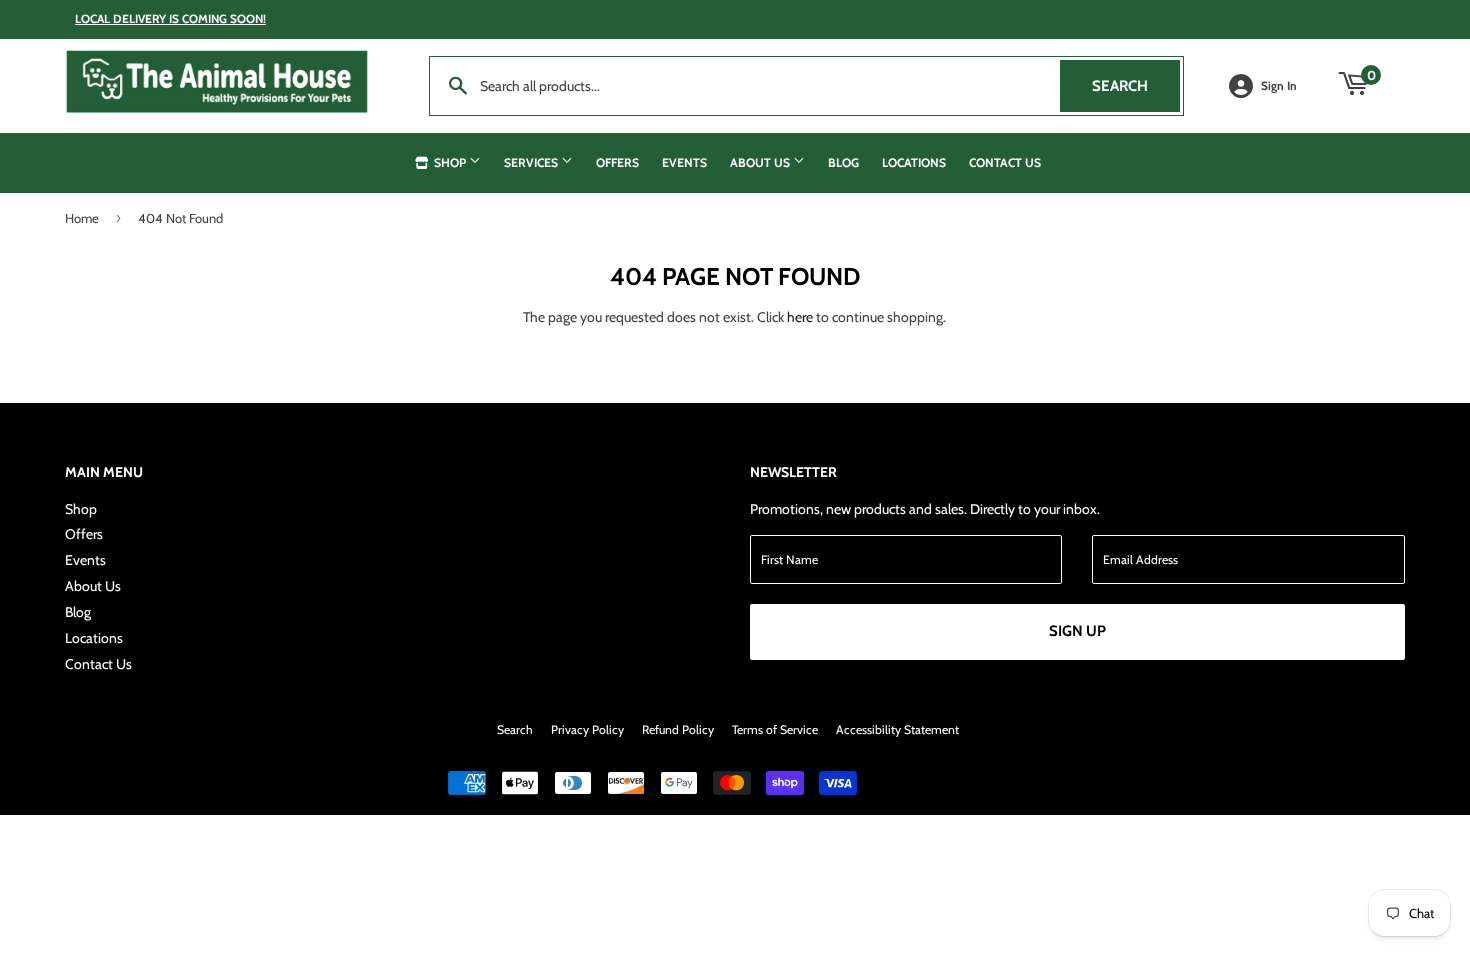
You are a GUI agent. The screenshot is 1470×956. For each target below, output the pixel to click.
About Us (761, 162)
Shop (450, 162)
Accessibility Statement (897, 729)
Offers (617, 162)
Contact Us (1005, 162)
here (800, 317)
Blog (843, 162)
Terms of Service (775, 729)
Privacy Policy (587, 729)
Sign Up (1077, 631)
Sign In (1279, 86)
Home (82, 218)
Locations (914, 162)
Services (532, 162)
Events (684, 162)
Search (1136, 86)
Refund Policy (678, 729)
